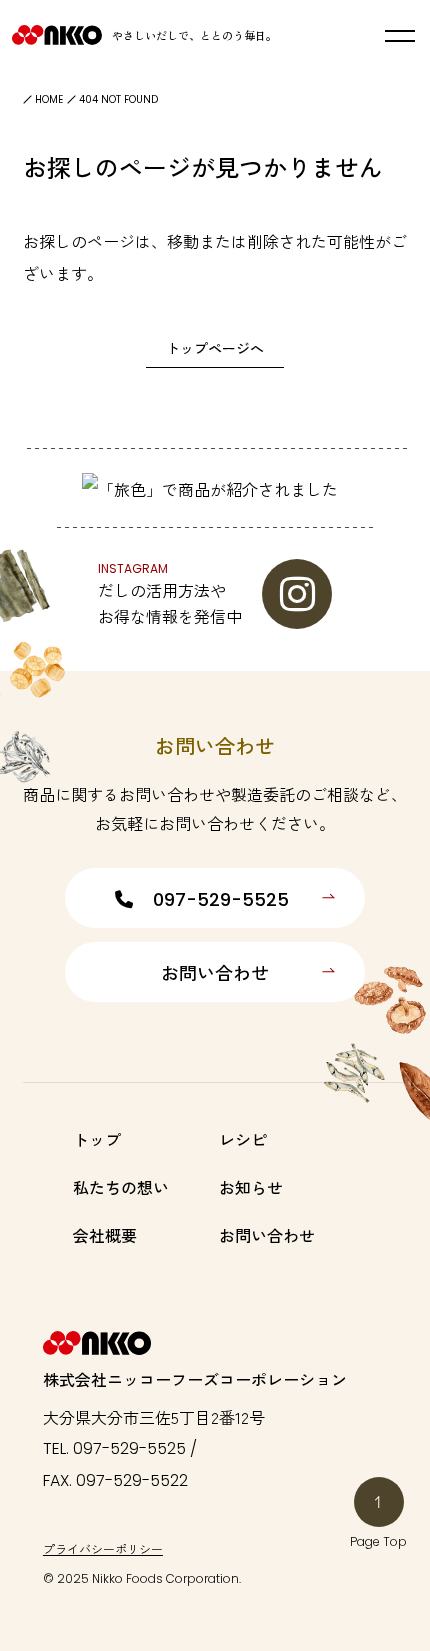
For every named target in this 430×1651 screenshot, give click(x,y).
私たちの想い (121, 1187)
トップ (97, 1139)
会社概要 (105, 1235)
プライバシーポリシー (103, 1548)
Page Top (378, 1541)
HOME (49, 99)
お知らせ (251, 1187)
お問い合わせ (215, 973)
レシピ (243, 1139)
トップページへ (215, 348)
